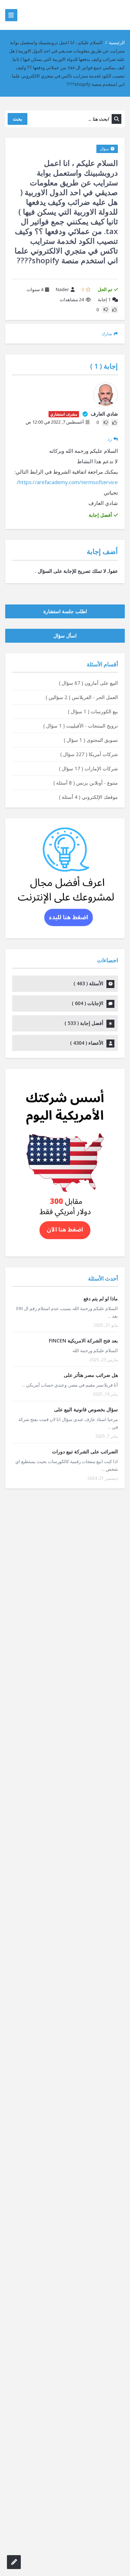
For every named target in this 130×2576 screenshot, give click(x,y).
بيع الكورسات (93, 711)
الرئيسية (117, 42)
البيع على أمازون (88, 683)
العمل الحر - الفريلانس (82, 697)
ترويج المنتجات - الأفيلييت (81, 726)
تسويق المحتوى (91, 740)
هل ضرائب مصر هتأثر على (91, 1375)
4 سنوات (35, 289)
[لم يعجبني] (106, 310)
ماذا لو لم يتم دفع (101, 1298)
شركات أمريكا (89, 754)
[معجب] (114, 310)
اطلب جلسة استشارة (65, 611)
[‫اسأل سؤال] (14, 2562)
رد (110, 439)
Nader (62, 289)
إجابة (104, 299)
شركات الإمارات (88, 768)
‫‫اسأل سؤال (65, 636)
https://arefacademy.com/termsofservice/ (67, 482)
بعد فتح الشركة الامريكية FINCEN (83, 1341)
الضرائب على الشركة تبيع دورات (85, 1451)
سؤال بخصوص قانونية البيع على (86, 1409)
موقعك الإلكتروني (88, 797)
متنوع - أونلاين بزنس (86, 783)
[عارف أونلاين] (98, 15)
